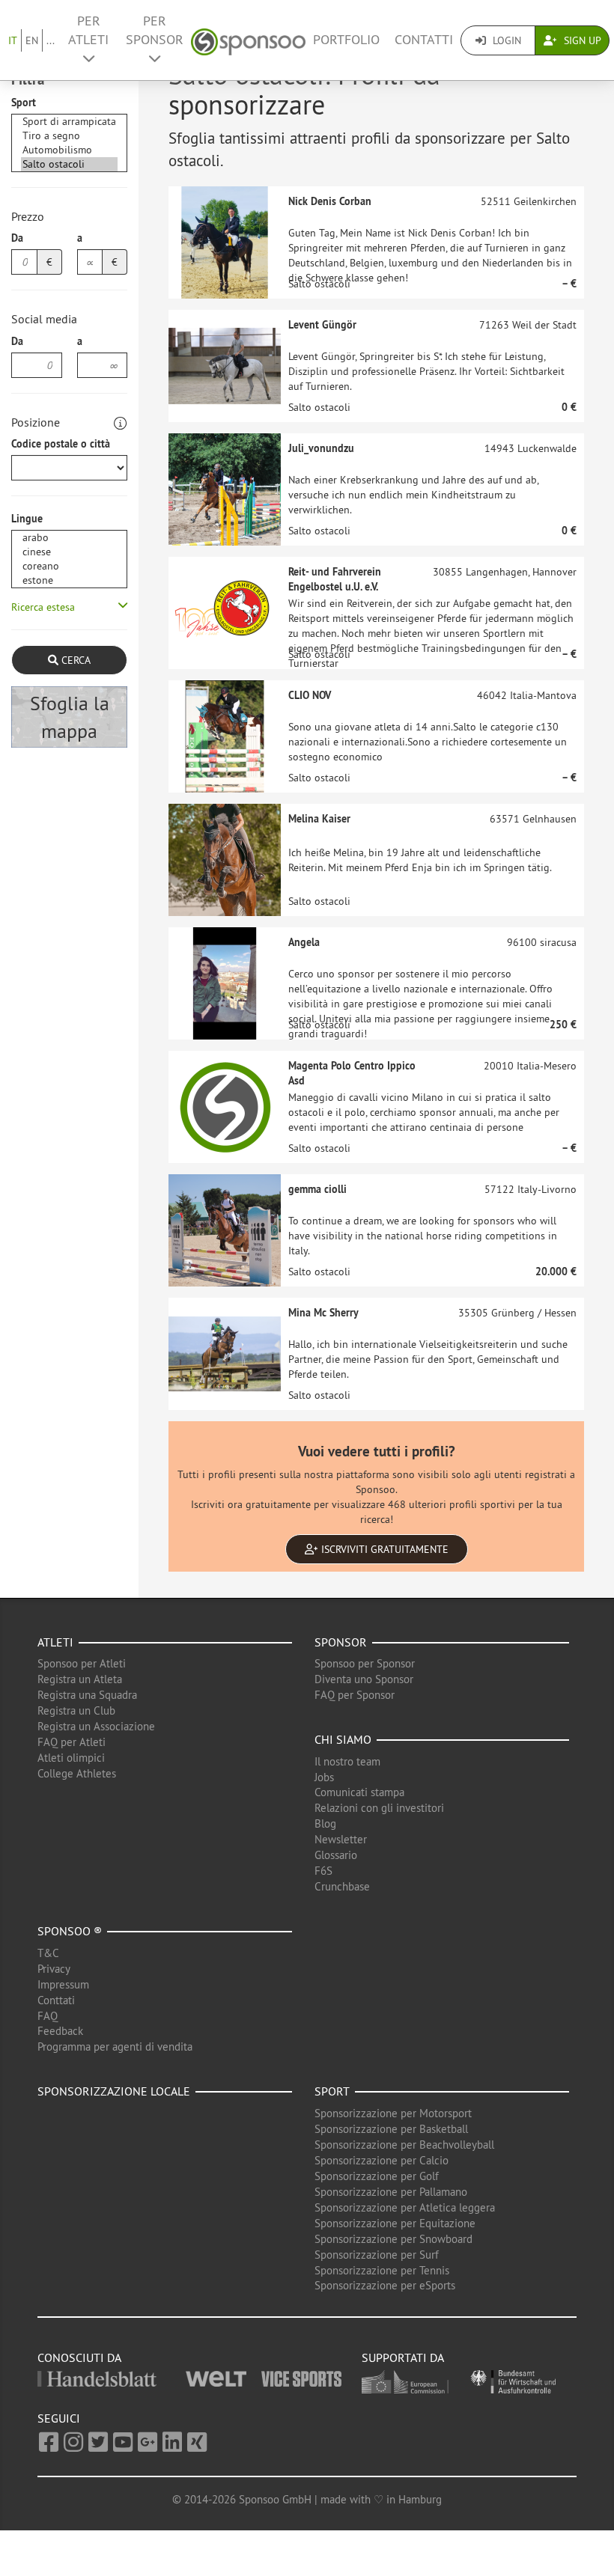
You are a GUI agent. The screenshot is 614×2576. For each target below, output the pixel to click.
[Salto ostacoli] (69, 164)
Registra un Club (76, 1710)
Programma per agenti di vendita (115, 2047)
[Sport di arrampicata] (69, 122)
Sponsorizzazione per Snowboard (393, 2239)
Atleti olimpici (71, 1758)
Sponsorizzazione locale (114, 2091)
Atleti (55, 1642)
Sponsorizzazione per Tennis (382, 2270)
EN (32, 40)
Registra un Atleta (80, 1679)
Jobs (324, 1777)
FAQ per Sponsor (355, 1695)
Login (505, 40)
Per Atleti (88, 30)
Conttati (56, 2000)
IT (13, 40)
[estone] (69, 580)
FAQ (48, 2016)
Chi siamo (343, 1739)
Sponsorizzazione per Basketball (391, 2129)
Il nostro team (347, 1761)
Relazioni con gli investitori (379, 1808)
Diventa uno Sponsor (364, 1679)
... (51, 40)
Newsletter (341, 1839)
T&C (48, 1953)
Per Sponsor (155, 30)
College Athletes (77, 1773)
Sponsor (341, 1642)
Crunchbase (342, 1886)
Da (17, 238)
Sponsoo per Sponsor (365, 1663)
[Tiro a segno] (69, 136)
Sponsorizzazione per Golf (377, 2176)
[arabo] (69, 538)
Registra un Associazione (96, 1726)
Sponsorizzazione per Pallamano (391, 2192)
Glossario (336, 1855)
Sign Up (581, 40)
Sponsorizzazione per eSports (385, 2285)
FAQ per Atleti (72, 1742)
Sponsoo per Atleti (82, 1663)
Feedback (60, 2031)
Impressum (63, 1984)
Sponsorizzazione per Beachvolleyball (404, 2145)
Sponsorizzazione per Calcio (382, 2160)
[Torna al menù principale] (248, 40)
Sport (24, 103)
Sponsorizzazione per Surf (377, 2255)
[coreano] (69, 566)
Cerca (75, 660)
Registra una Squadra (87, 1695)
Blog (325, 1823)
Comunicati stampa (359, 1792)
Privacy (54, 1969)
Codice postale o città (61, 444)
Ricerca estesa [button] (43, 607)
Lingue (27, 519)
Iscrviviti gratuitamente (383, 1549)
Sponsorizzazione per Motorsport (393, 2113)
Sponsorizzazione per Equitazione (395, 2223)
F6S (323, 1871)
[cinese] (69, 552)
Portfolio (346, 40)
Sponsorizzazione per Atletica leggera (405, 2207)
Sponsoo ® (70, 1931)
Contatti (424, 40)
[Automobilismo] (69, 150)
